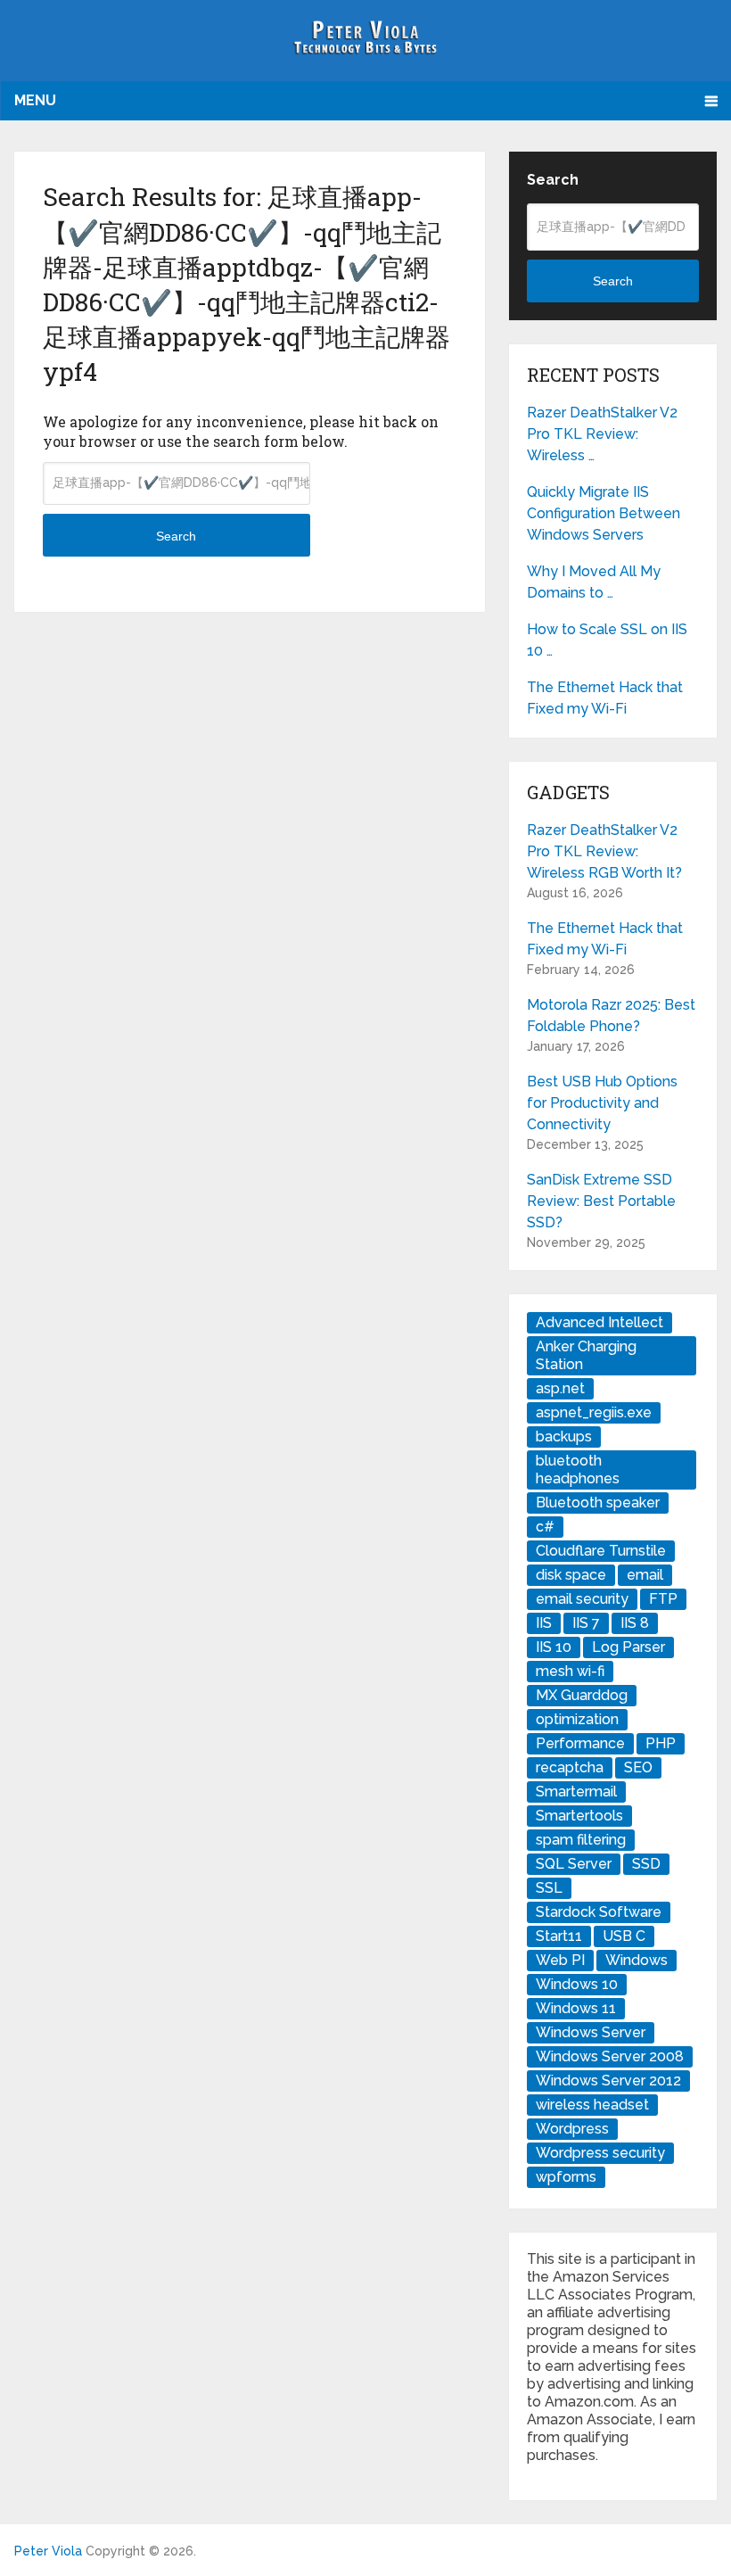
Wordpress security (600, 2153)
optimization (577, 1719)
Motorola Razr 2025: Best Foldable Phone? (611, 1016)
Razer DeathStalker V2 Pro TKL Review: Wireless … (602, 434)
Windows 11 (576, 2008)
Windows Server (591, 2032)
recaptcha (570, 1767)
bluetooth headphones (578, 1470)
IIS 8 (635, 1623)
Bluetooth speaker (598, 1503)
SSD (646, 1864)
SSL (549, 1888)
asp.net (560, 1388)
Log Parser (628, 1647)
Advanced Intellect (600, 1322)
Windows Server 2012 (608, 2081)
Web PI (560, 1960)
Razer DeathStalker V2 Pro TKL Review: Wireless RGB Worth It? (604, 851)
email (645, 1575)
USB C (624, 1936)
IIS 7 (586, 1623)
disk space (571, 1575)
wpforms (566, 2177)
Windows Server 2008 (610, 2056)
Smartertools (579, 1816)
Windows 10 (577, 1984)
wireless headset (592, 2105)
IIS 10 (554, 1647)
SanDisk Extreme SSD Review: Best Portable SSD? (601, 1201)
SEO (638, 1767)
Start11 (559, 1936)
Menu (35, 100)
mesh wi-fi (570, 1671)
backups (564, 1437)
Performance (580, 1743)
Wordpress (572, 2129)
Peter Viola (48, 2551)
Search (176, 536)
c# (545, 1527)
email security (582, 1599)
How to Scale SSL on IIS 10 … (607, 640)
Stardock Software (599, 1912)
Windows (637, 1960)
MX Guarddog (582, 1695)
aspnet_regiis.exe (594, 1412)
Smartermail (576, 1792)
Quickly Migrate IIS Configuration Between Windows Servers (604, 513)
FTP (663, 1599)
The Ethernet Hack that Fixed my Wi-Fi (605, 698)
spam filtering (581, 1840)
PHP (661, 1743)
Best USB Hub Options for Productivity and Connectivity (602, 1103)
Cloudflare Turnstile (601, 1551)
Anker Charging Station (586, 1355)
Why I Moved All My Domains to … (594, 582)
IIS (544, 1623)
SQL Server (574, 1864)
